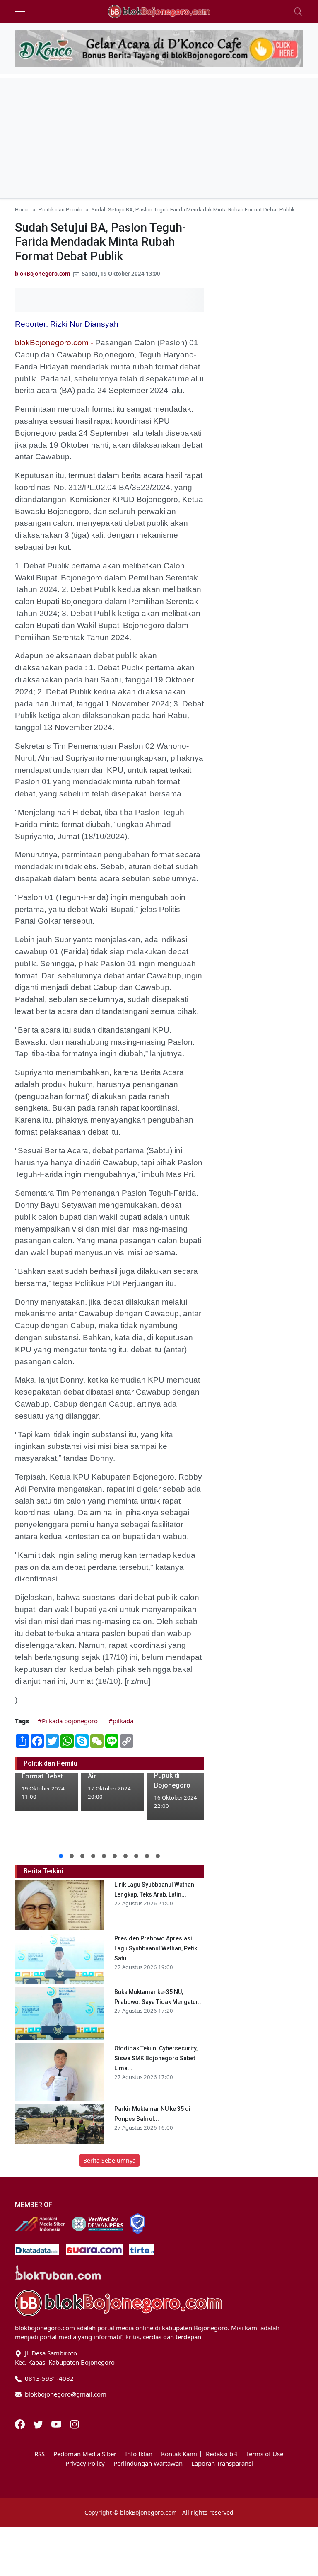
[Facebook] (21, 2423)
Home (22, 209)
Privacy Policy (85, 2463)
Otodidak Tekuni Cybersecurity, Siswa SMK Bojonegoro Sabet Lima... (156, 2058)
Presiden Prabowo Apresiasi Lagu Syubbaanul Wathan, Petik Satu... (156, 1948)
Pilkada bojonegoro (70, 1721)
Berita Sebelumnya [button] (110, 2160)
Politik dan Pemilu (60, 209)
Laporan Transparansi (222, 2463)
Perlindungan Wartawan (148, 2463)
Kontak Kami (179, 2454)
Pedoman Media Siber (85, 2454)
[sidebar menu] (20, 12)
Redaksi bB (222, 2454)
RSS (40, 2454)
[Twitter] (39, 2423)
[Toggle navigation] (298, 12)
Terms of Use (265, 2454)
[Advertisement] (159, 136)
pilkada (123, 1721)
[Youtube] (57, 2423)
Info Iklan (139, 2454)
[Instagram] (75, 2423)
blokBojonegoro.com (43, 274)
